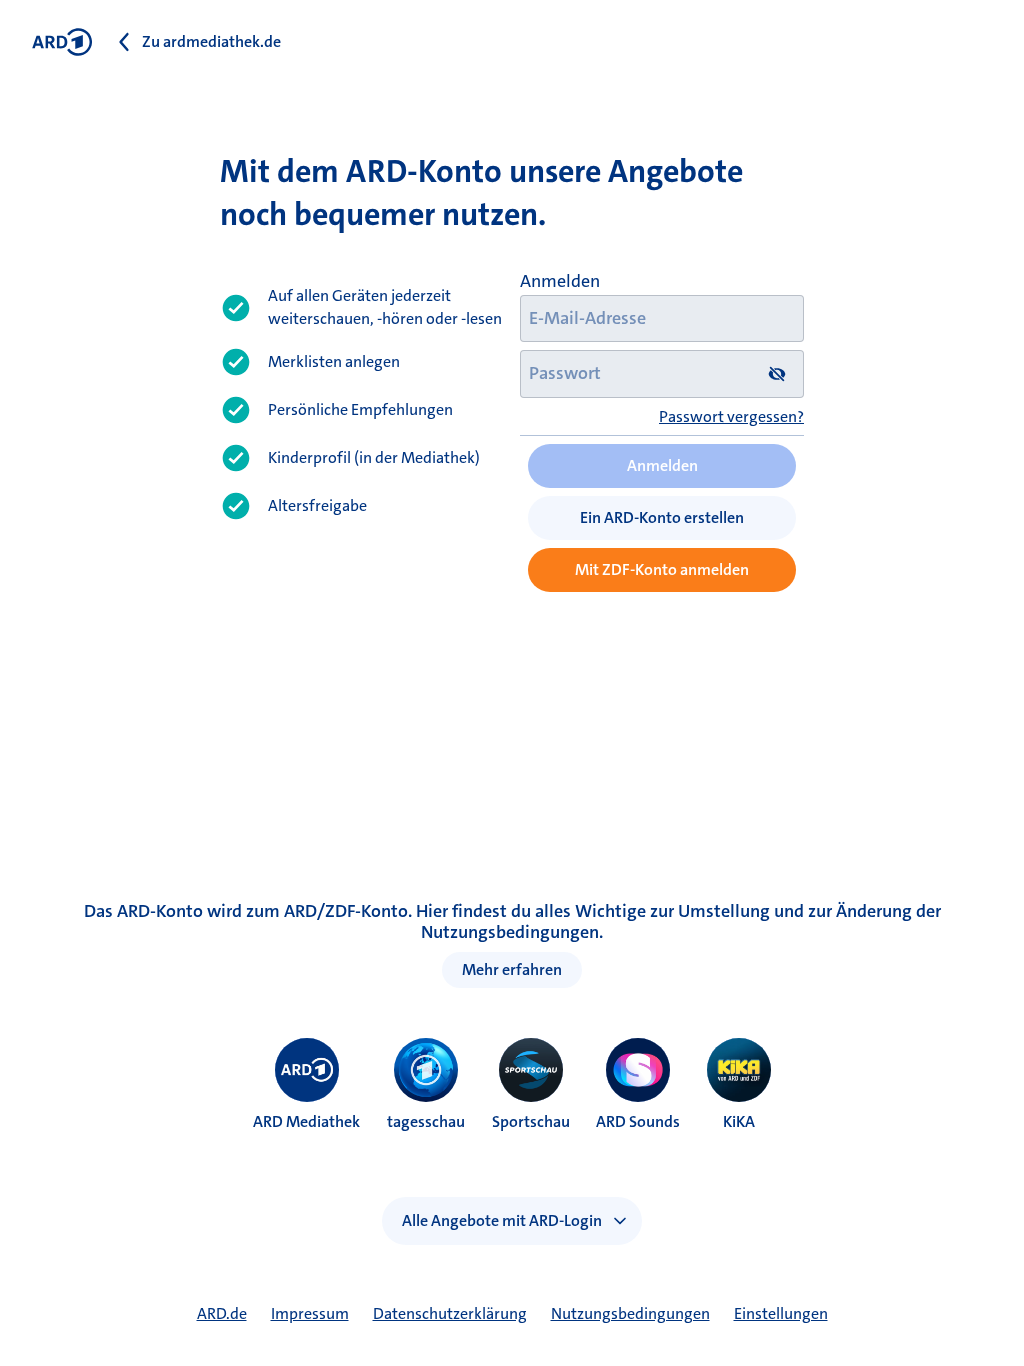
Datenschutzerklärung (450, 1313)
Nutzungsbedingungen (630, 1313)
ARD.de (222, 1313)
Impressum (310, 1313)
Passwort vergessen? (731, 416)
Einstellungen (781, 1313)
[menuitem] (307, 1070)
